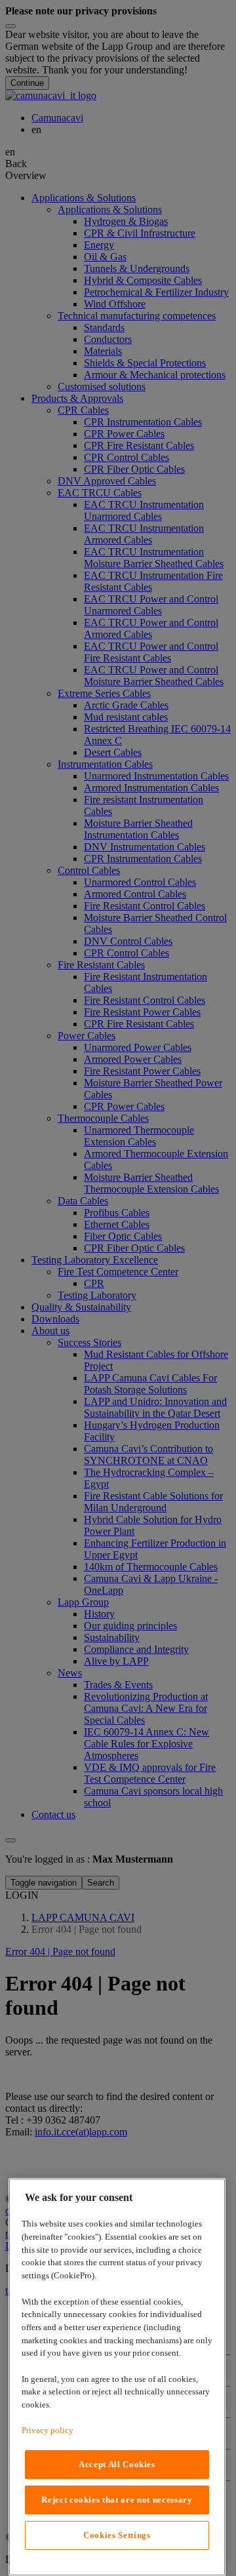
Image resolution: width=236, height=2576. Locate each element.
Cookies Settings (117, 2535)
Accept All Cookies (117, 2464)
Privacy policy (48, 2430)
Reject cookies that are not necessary (117, 2500)
